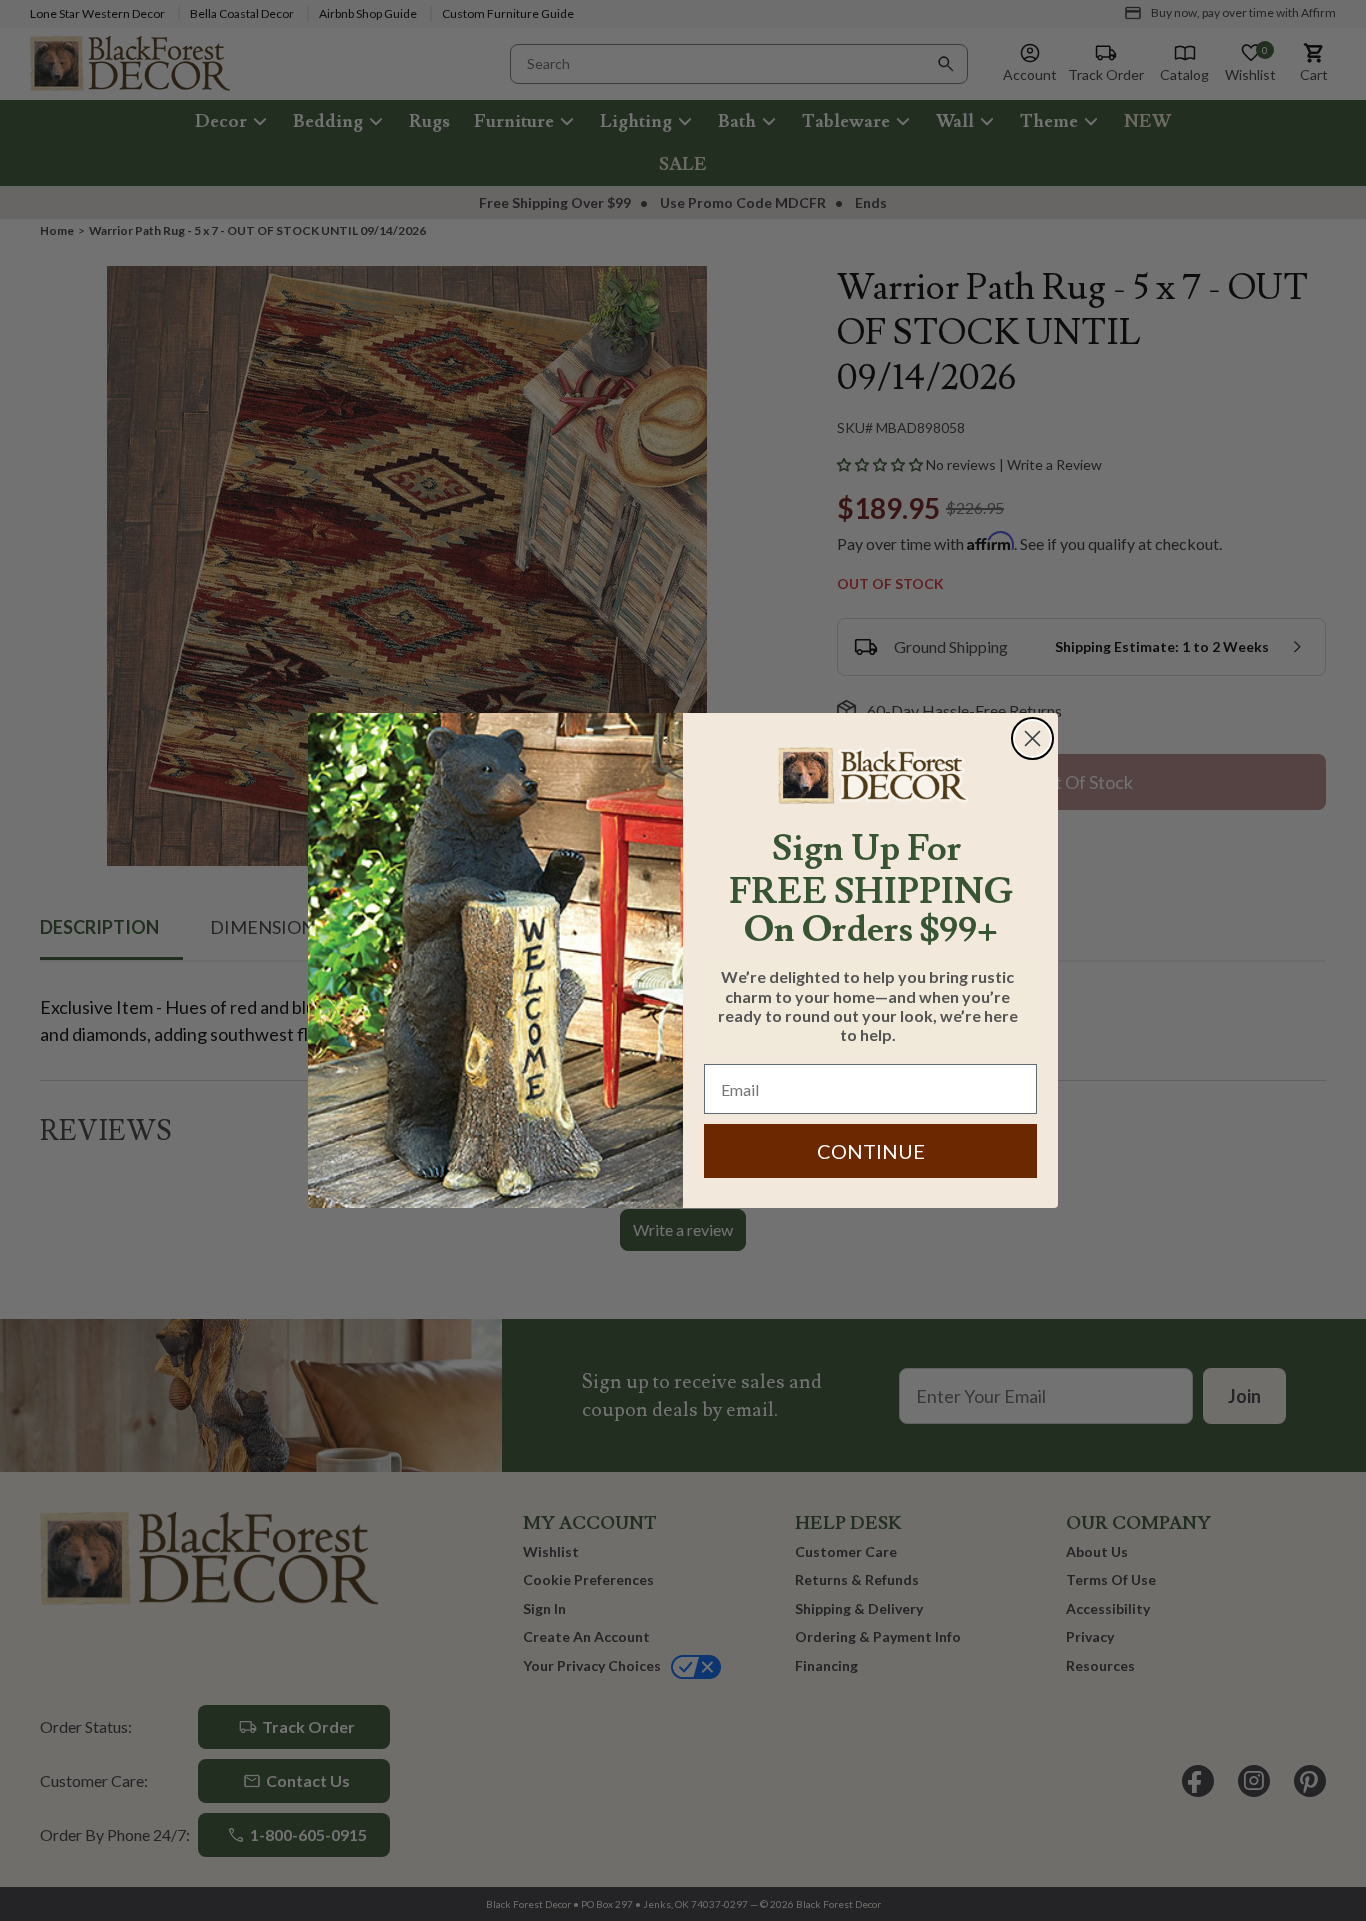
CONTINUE (871, 1151)
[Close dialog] (1032, 738)
